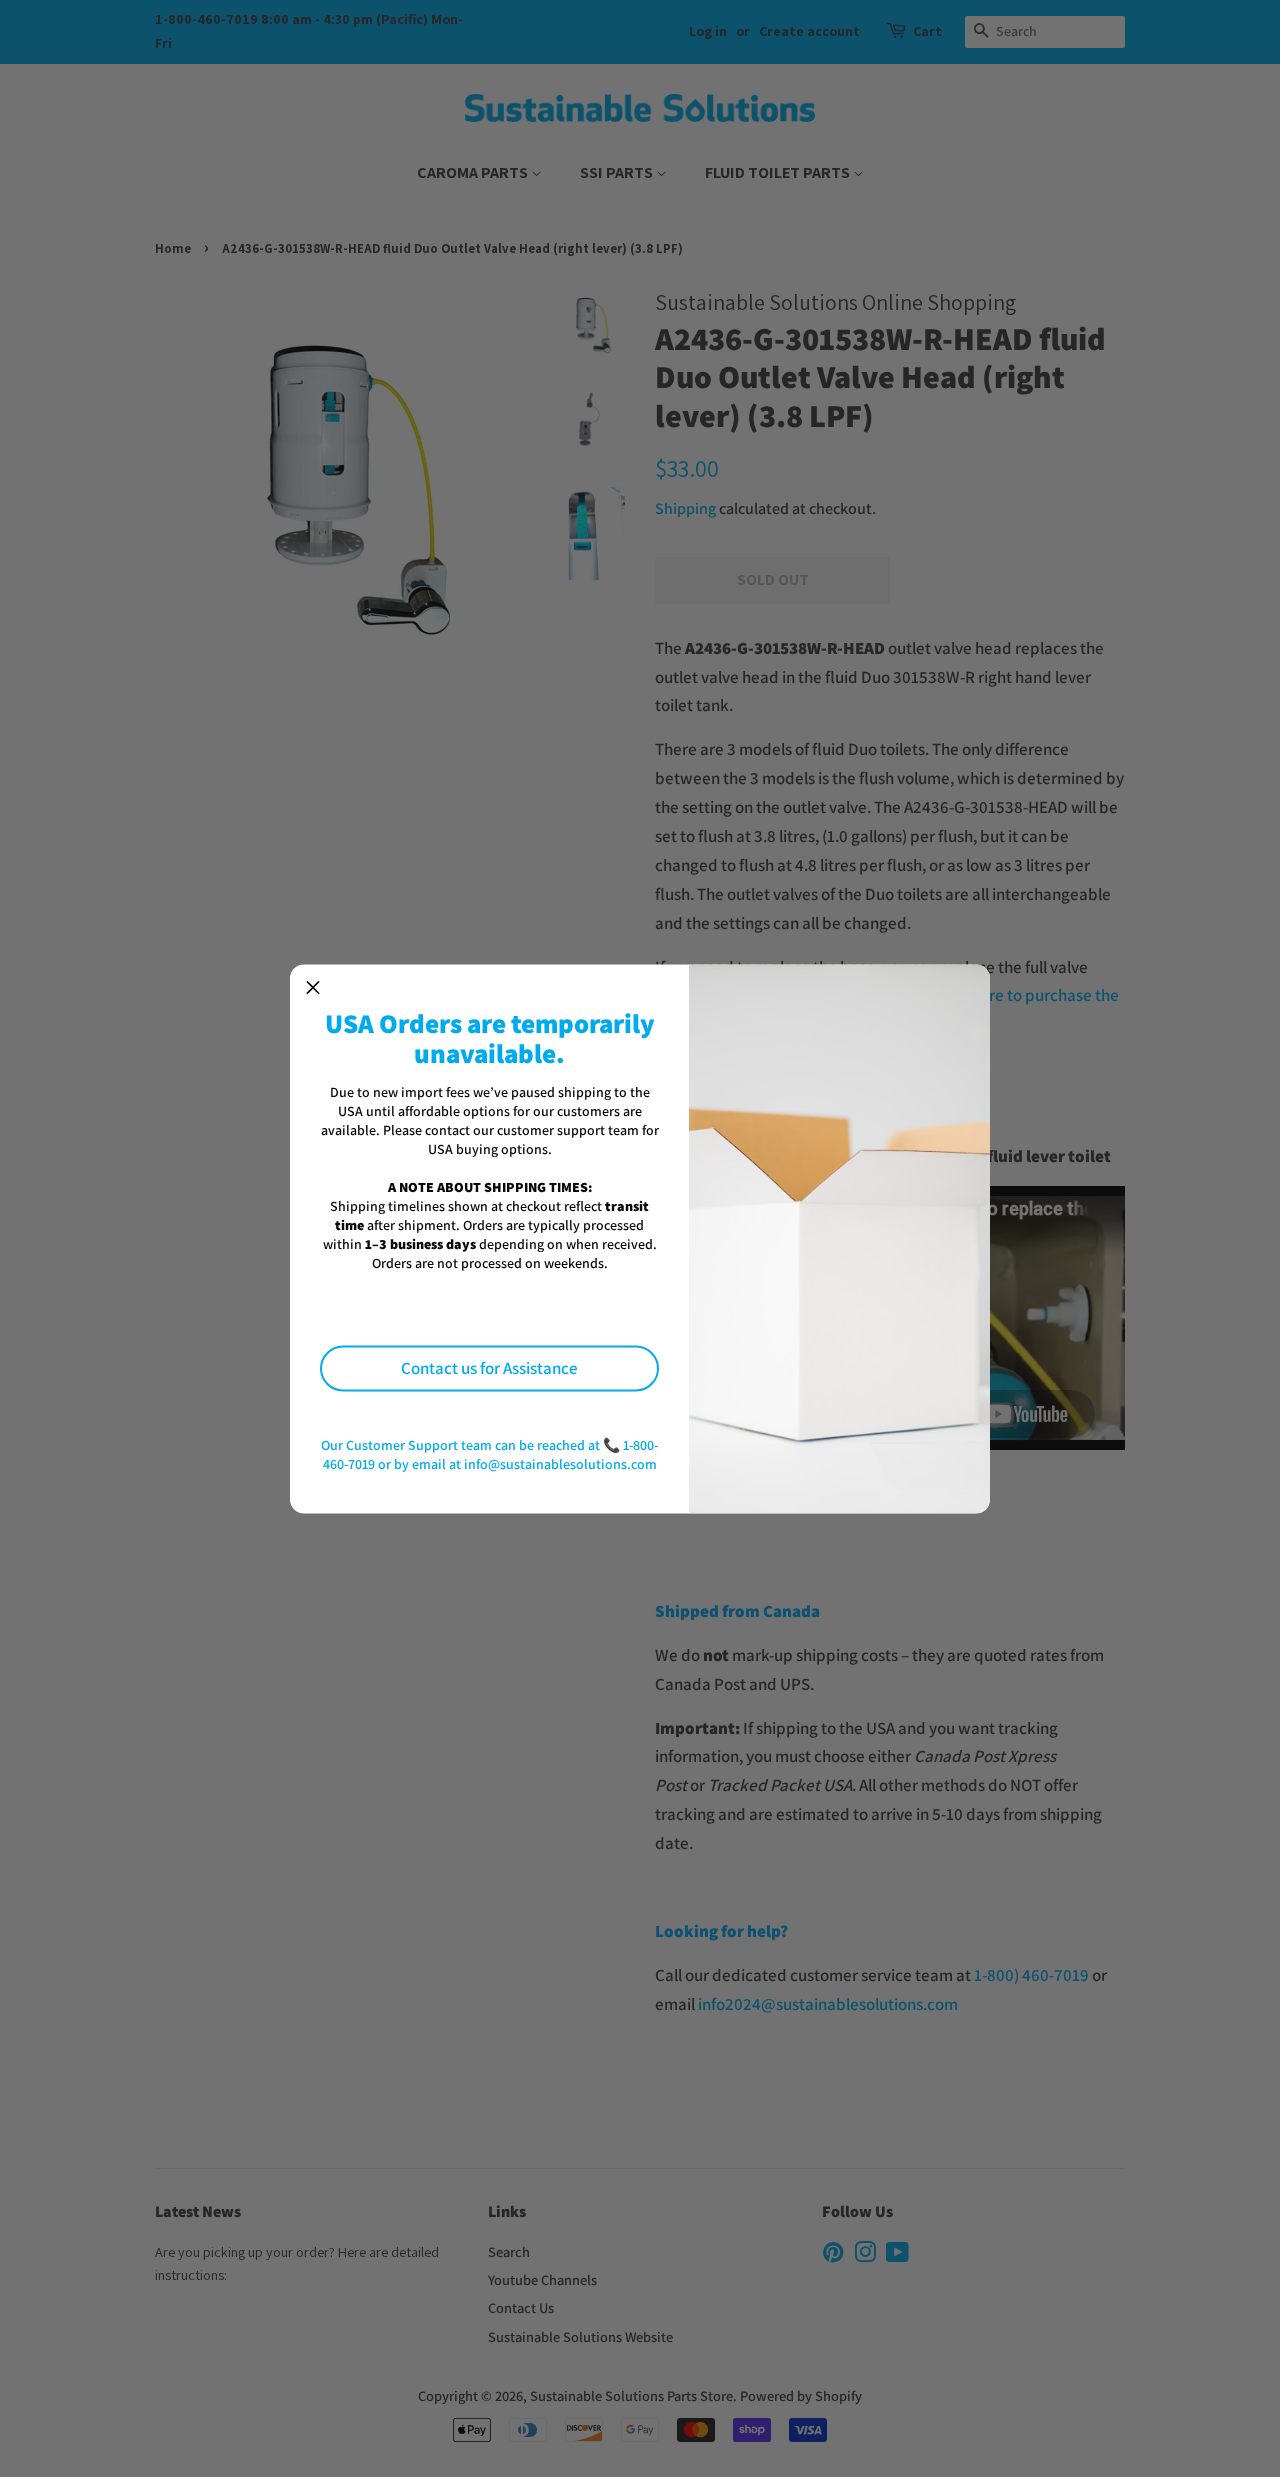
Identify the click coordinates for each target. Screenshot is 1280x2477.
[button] (313, 987)
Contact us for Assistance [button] (489, 1368)
